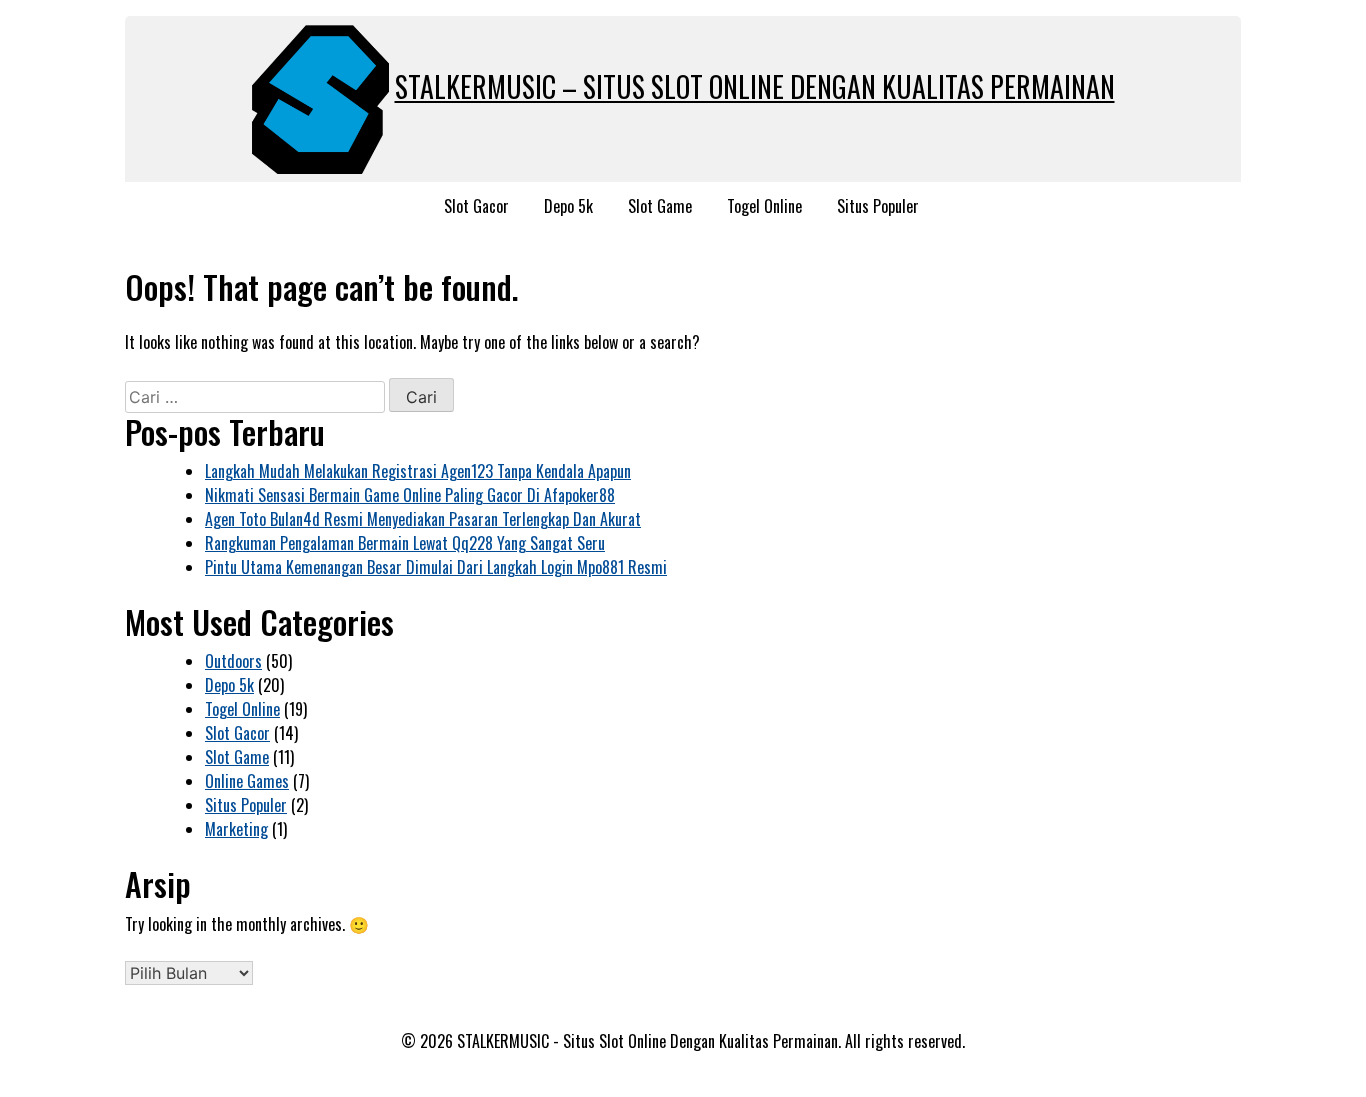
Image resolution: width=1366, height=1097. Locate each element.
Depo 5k (568, 206)
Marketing (236, 829)
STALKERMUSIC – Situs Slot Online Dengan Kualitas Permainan (755, 86)
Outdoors (233, 661)
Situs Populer (878, 206)
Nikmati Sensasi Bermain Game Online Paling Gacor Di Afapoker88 (410, 495)
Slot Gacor (476, 206)
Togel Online (764, 206)
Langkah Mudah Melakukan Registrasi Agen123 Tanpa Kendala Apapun (418, 471)
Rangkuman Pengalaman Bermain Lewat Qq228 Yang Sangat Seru (405, 543)
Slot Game (660, 206)
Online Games (247, 781)
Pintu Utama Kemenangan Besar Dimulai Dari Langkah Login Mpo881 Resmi (436, 567)
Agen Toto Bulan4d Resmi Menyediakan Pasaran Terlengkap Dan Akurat (423, 519)
